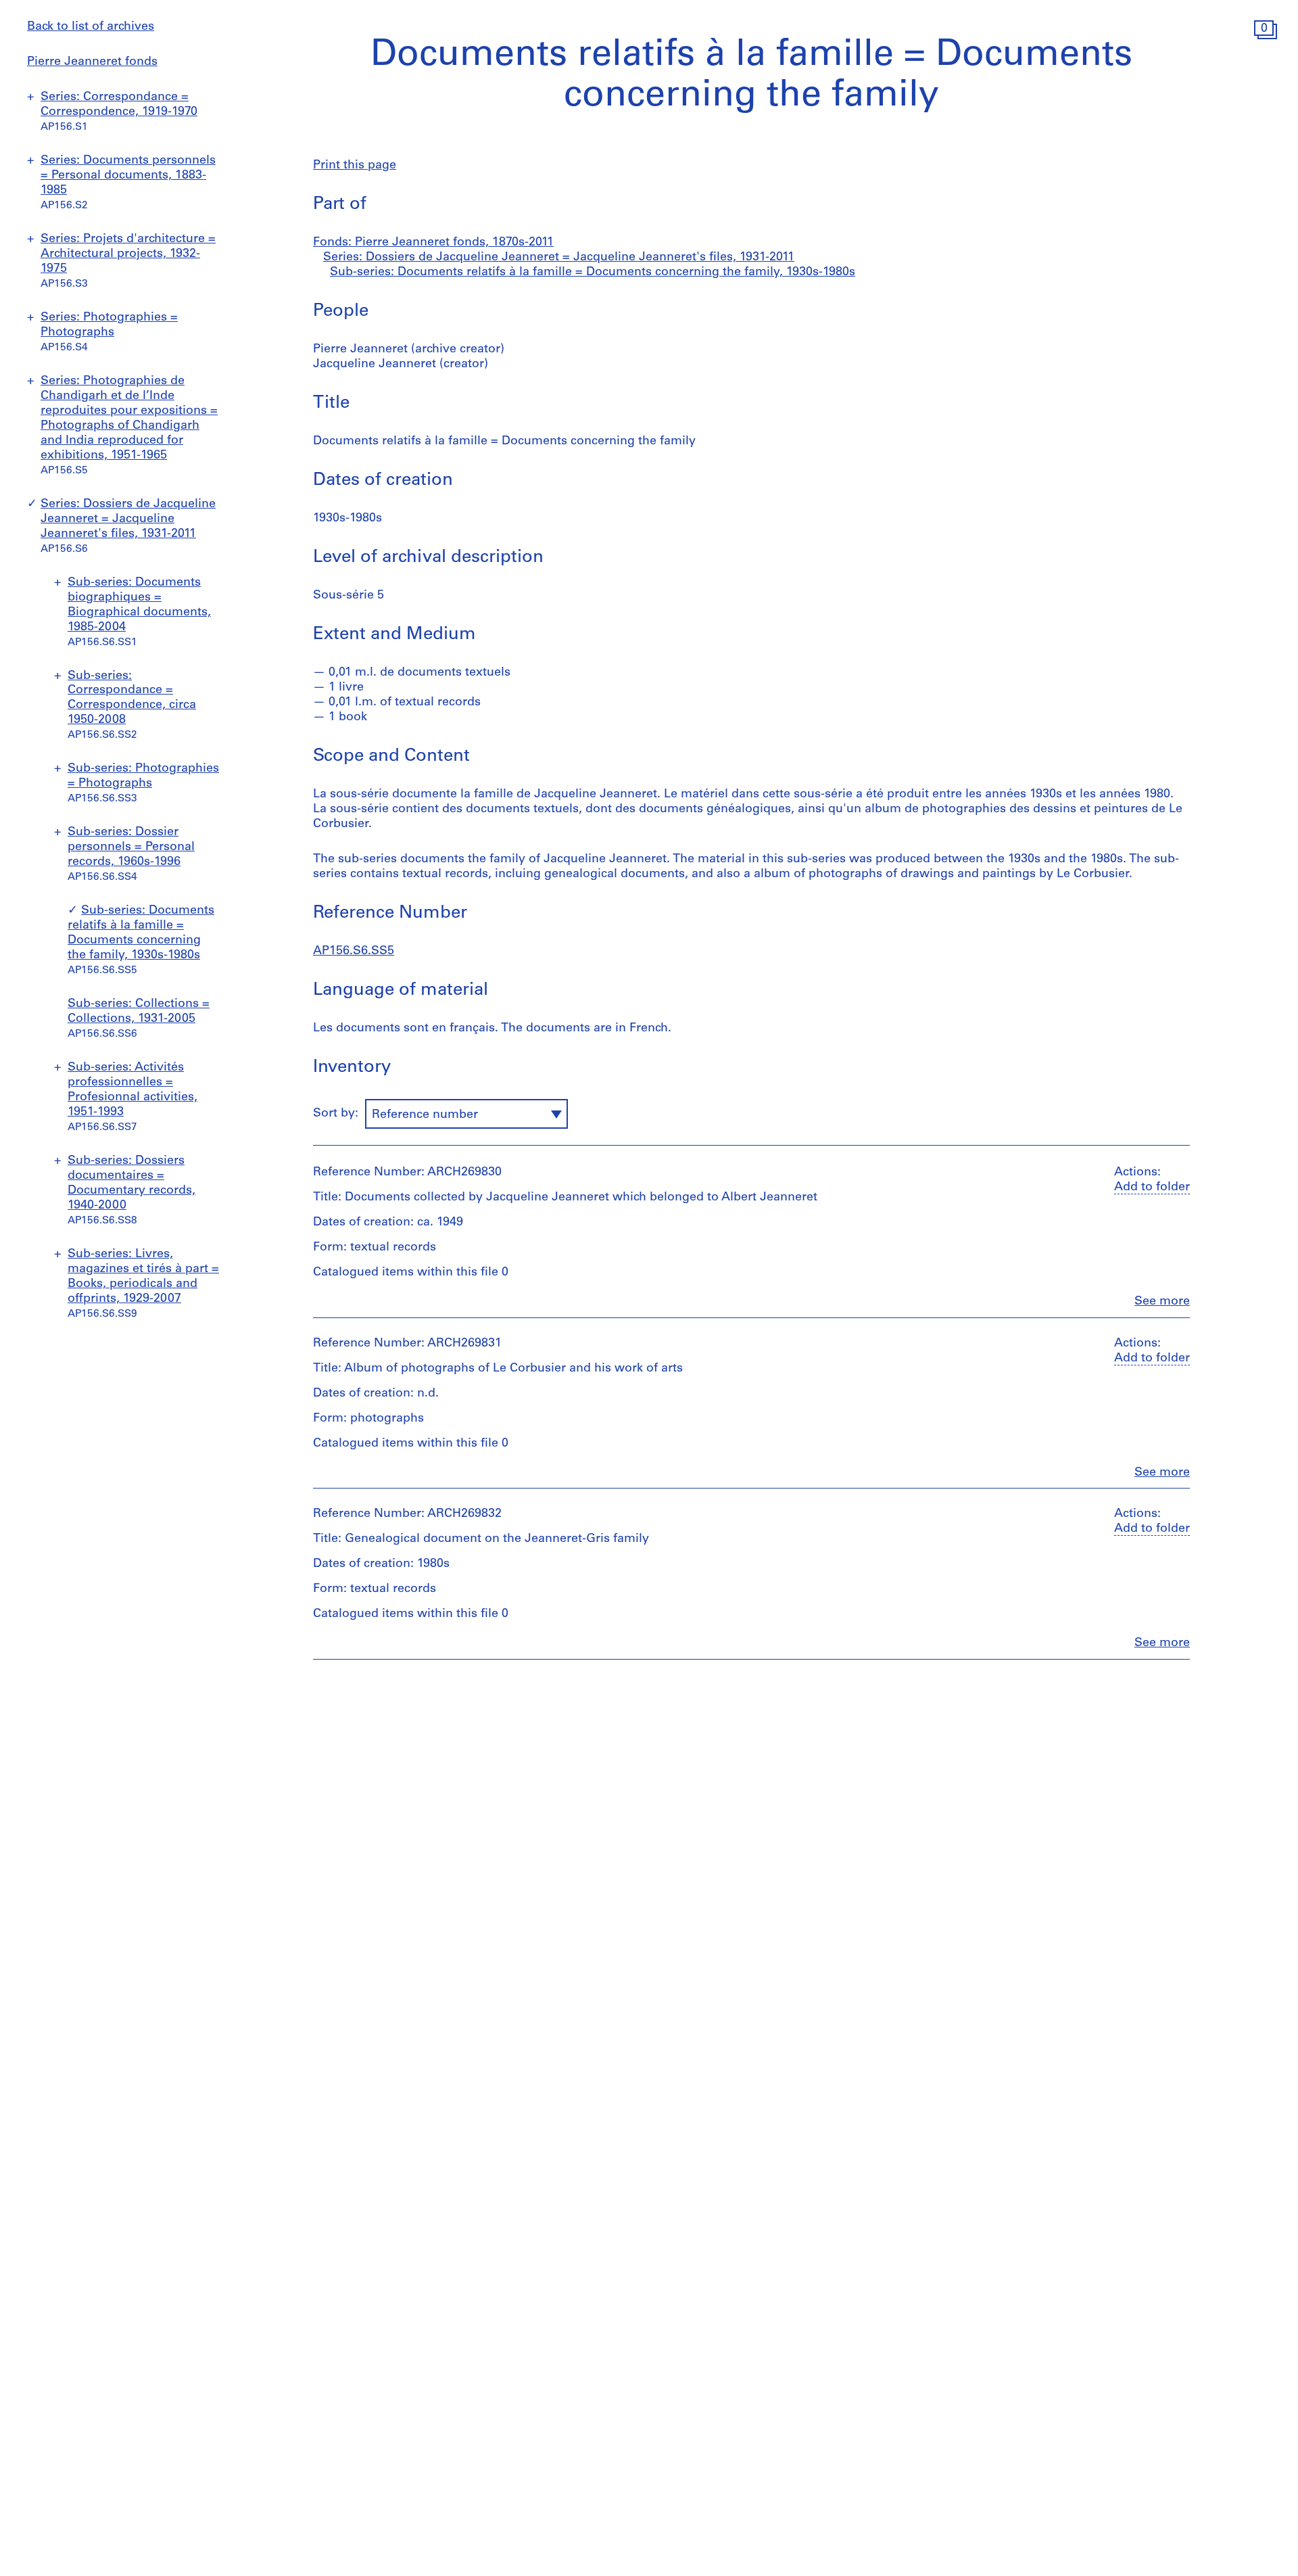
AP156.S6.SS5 (354, 952)
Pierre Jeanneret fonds (92, 62)
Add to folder (1152, 1188)
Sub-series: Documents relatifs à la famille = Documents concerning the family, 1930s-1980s (593, 273)
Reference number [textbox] (425, 1115)
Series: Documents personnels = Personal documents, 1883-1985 (128, 176)
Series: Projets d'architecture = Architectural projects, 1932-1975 (128, 254)
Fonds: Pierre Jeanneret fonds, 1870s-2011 (433, 243)
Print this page (355, 166)
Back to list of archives (91, 27)
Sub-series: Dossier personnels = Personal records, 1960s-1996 (131, 847)
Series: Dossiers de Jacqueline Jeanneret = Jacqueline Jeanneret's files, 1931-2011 (128, 519)
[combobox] (466, 1114)
